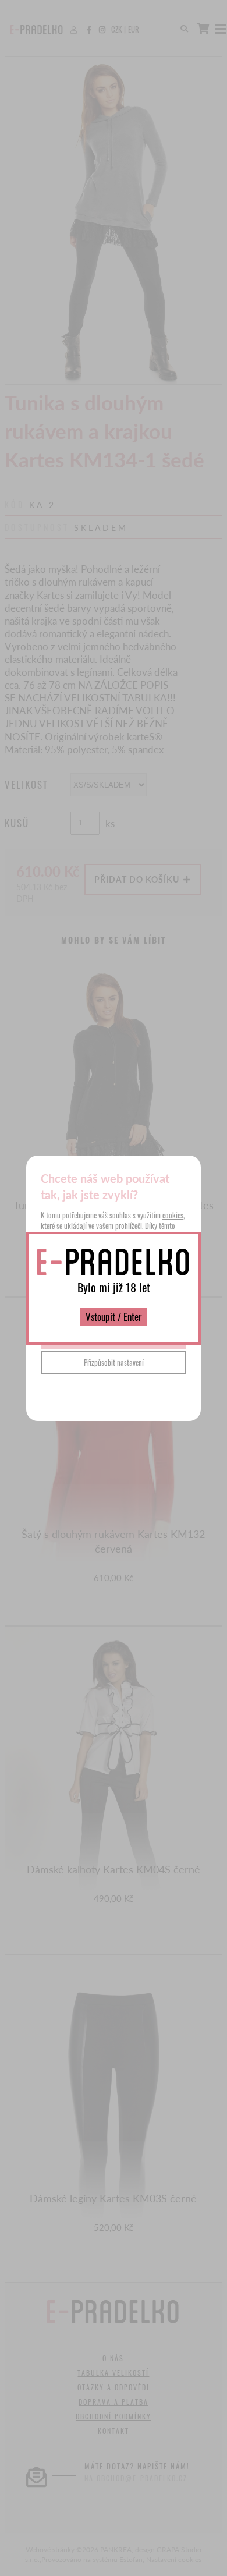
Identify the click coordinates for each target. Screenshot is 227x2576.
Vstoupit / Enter (114, 1317)
